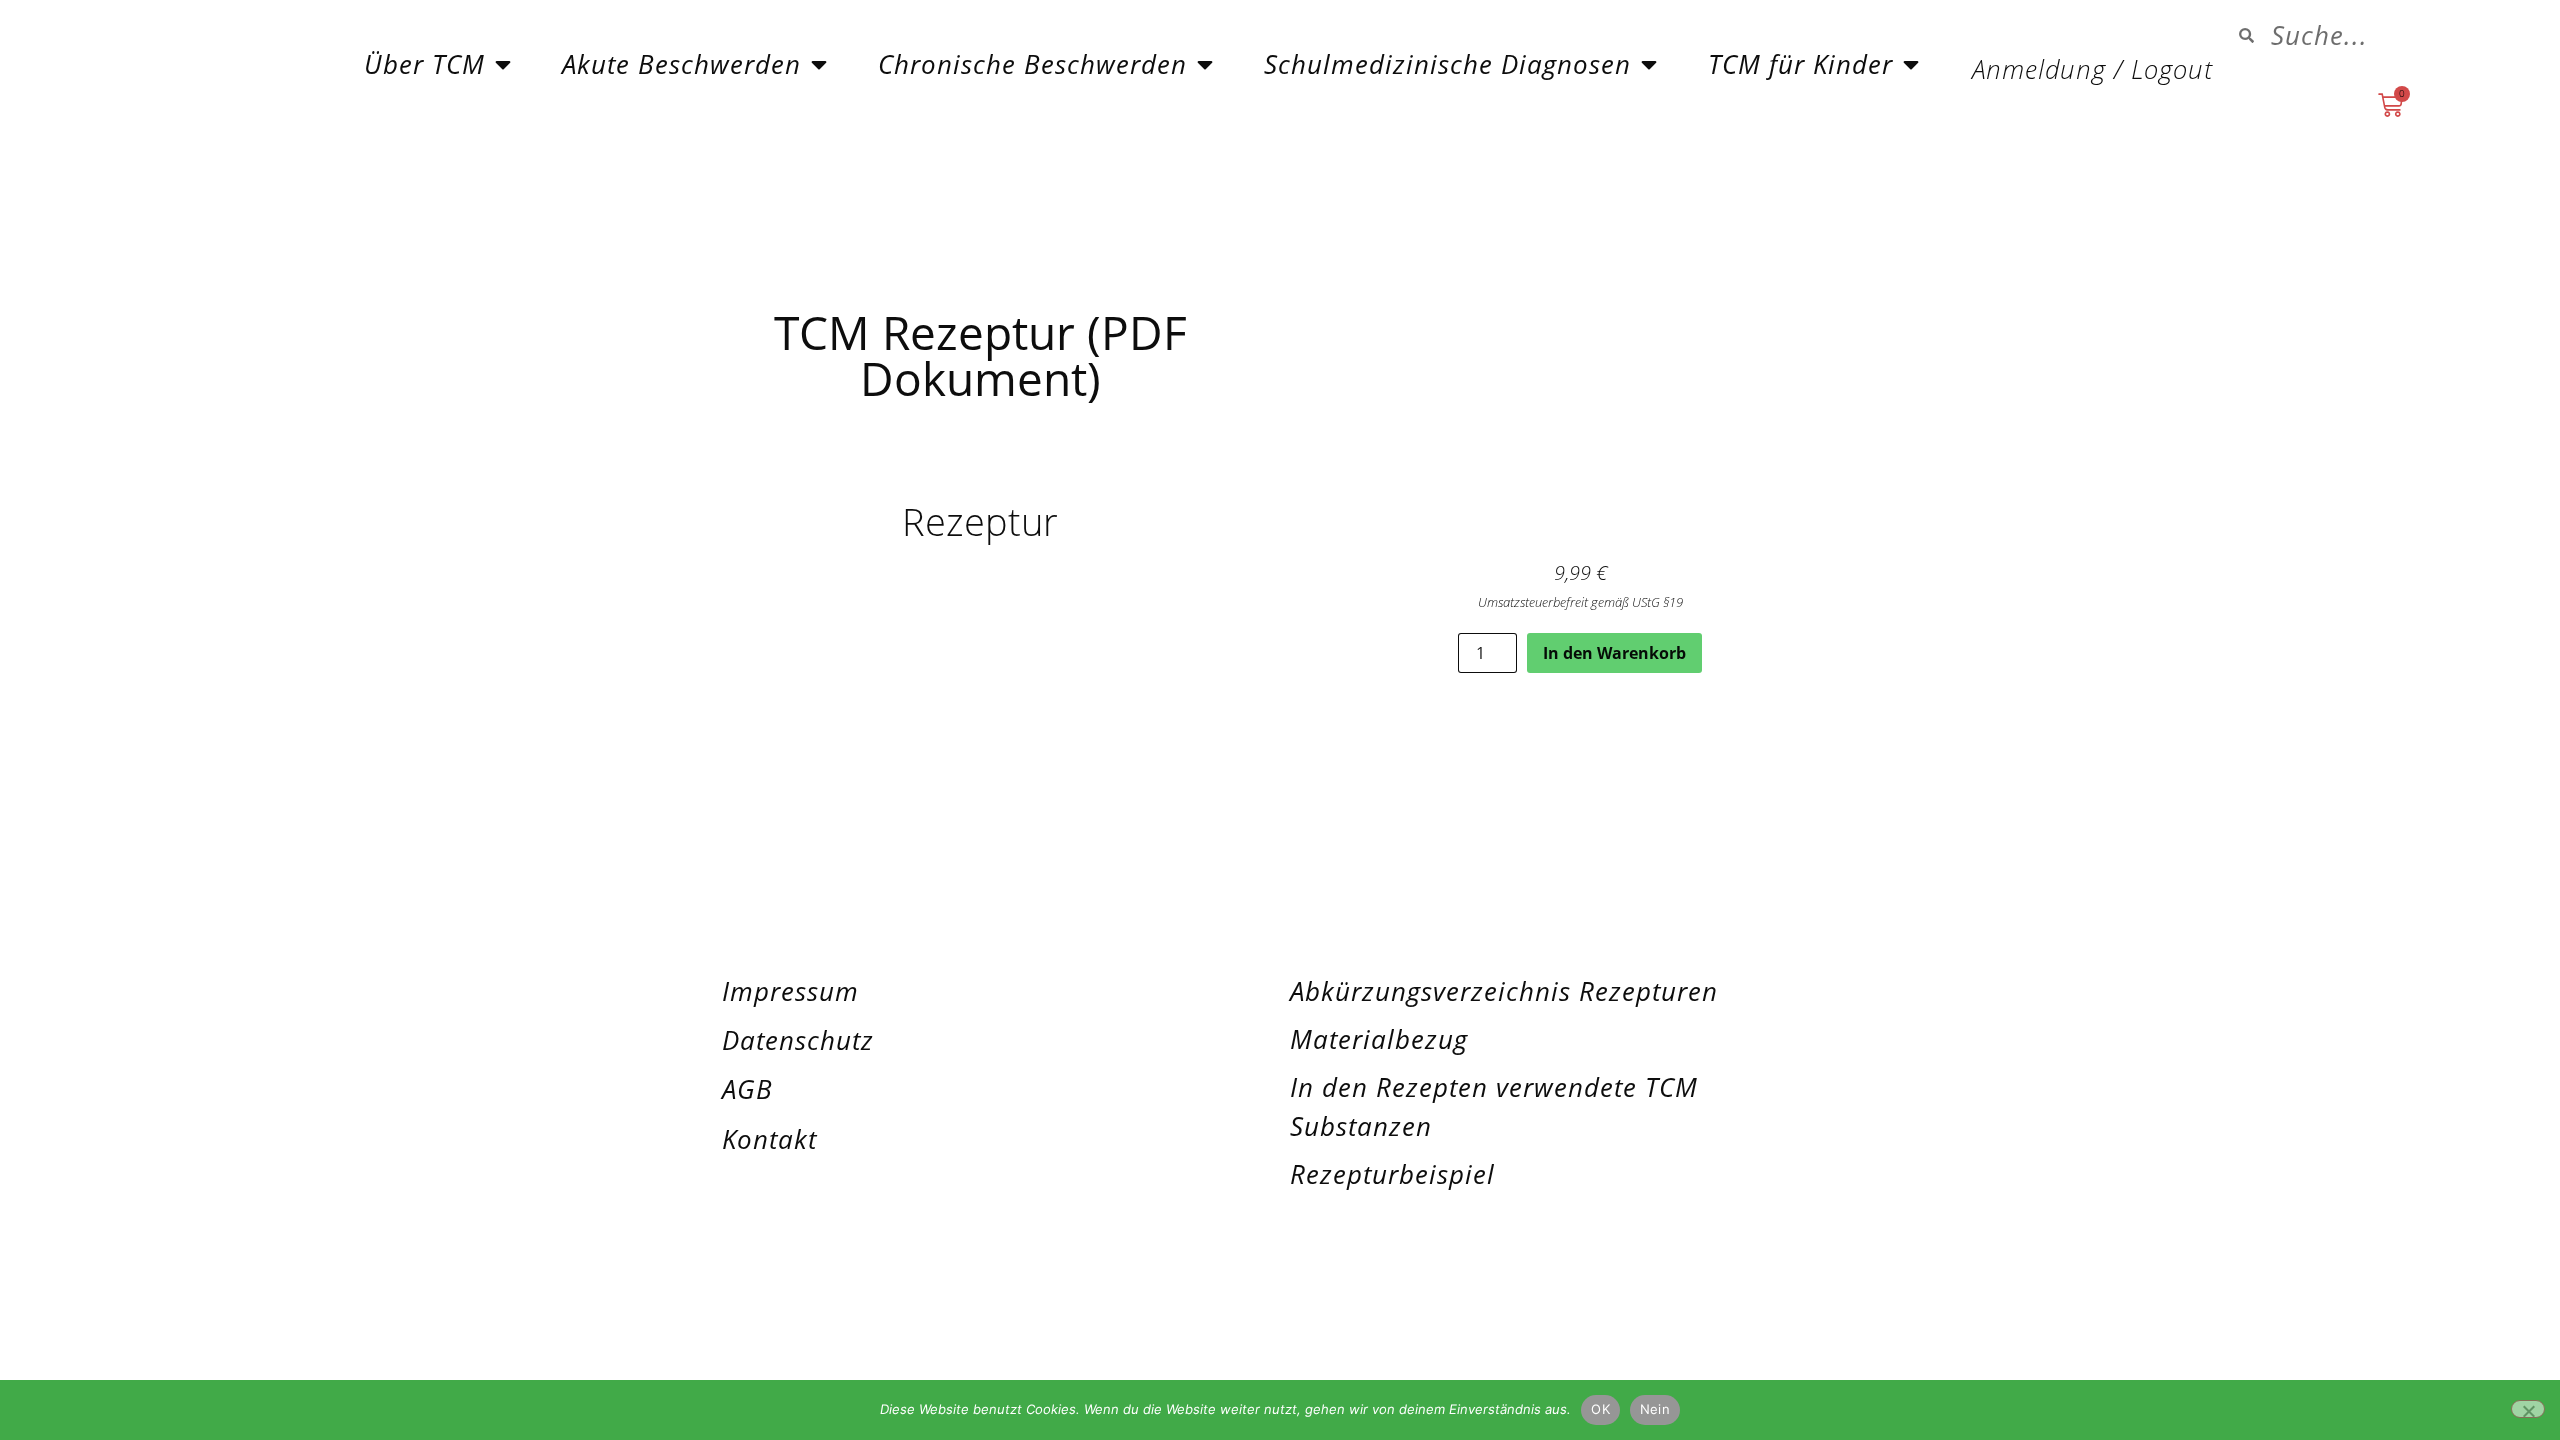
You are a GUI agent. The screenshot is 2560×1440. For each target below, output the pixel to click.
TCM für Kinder (1800, 64)
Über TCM (424, 64)
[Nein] (2528, 1409)
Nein (1655, 1409)
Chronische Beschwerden (1032, 64)
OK (1600, 1409)
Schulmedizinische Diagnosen (1447, 64)
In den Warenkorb (1614, 653)
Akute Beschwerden (681, 64)
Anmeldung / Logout (2092, 69)
